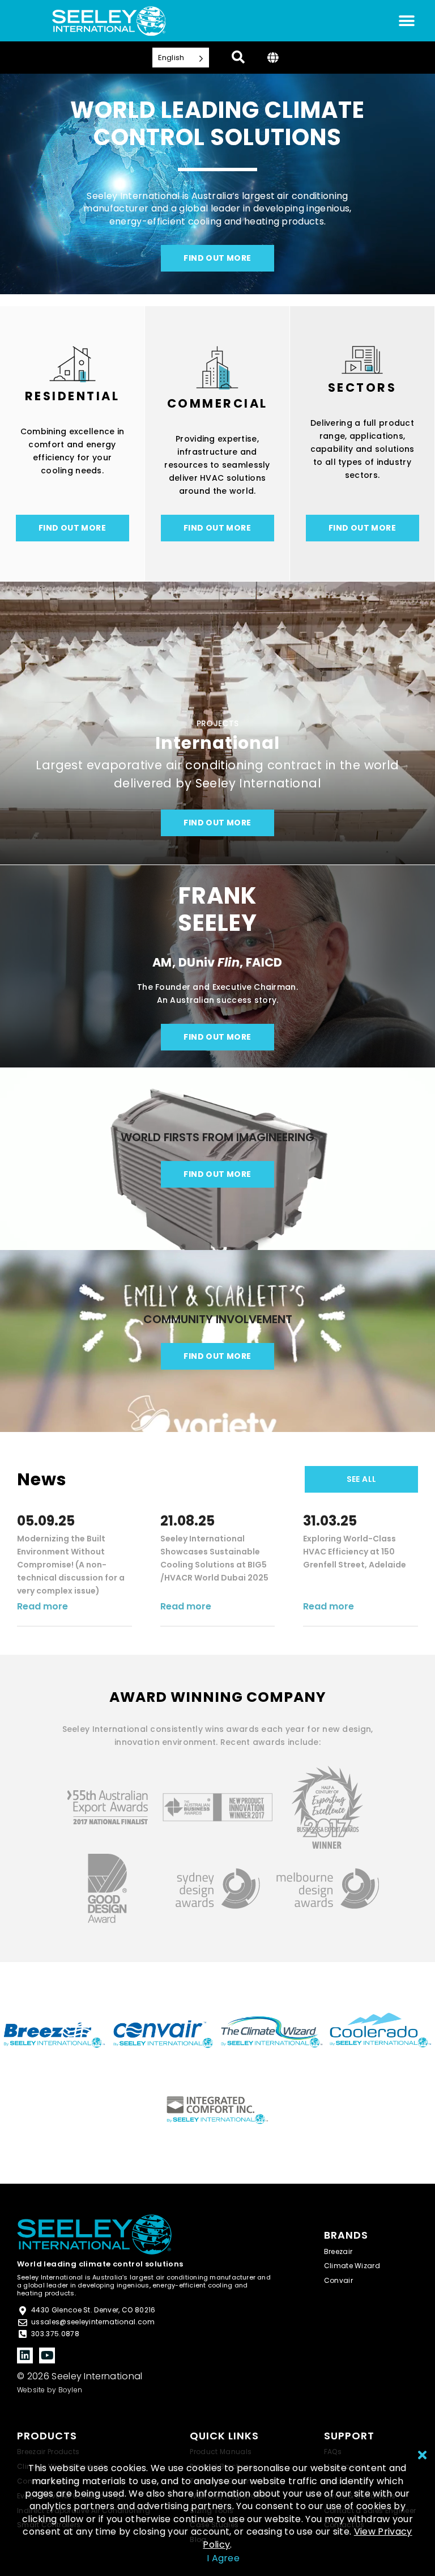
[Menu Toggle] (407, 21)
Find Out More (72, 528)
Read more (42, 1606)
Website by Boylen (50, 2390)
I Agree (223, 2558)
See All (362, 1479)
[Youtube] (47, 2355)
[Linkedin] (25, 2355)
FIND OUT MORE (217, 258)
